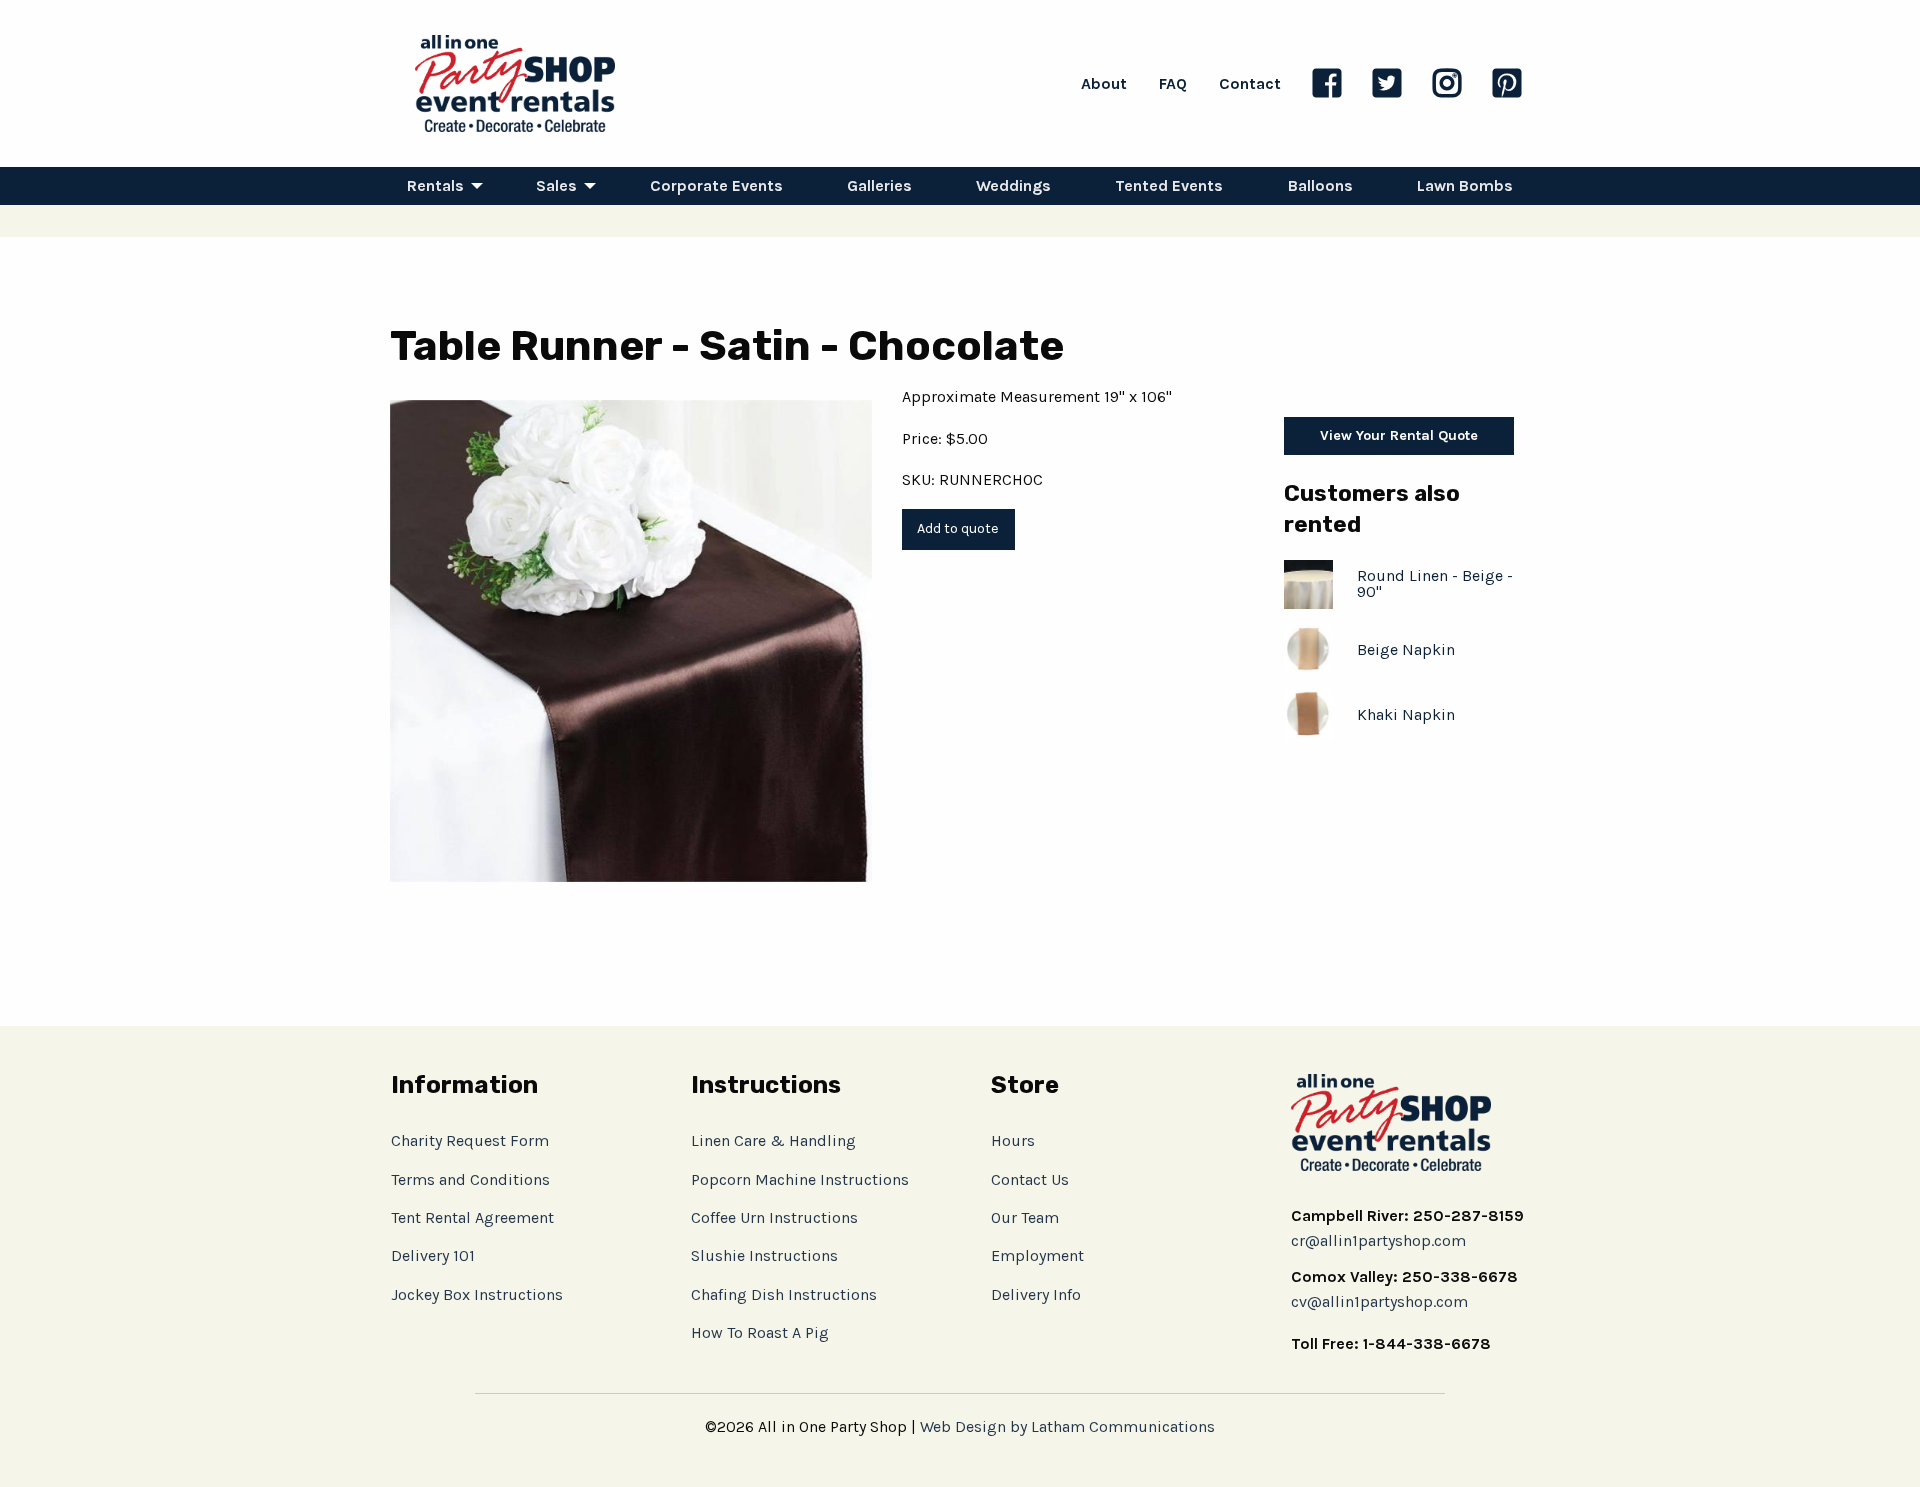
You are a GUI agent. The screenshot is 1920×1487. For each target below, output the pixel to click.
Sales (556, 185)
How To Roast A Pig (760, 1332)
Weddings (1013, 185)
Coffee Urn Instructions (774, 1217)
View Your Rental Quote (1399, 435)
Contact (1250, 83)
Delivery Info (1036, 1294)
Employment (1037, 1255)
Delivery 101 (433, 1255)
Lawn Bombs (1465, 185)
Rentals (435, 185)
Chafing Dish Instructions (784, 1294)
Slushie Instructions (764, 1255)
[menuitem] (439, 186)
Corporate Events (716, 185)
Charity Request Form (470, 1140)
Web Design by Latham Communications (1067, 1426)
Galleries (879, 185)
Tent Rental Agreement (472, 1217)
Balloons (1320, 185)
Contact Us (1030, 1179)
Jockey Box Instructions (477, 1294)
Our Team (1025, 1217)
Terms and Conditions (470, 1179)
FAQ (1173, 83)
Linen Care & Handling (773, 1140)
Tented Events (1169, 185)
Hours (1013, 1140)
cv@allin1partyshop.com (1379, 1301)
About (1104, 83)
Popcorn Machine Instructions (800, 1179)
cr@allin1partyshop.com (1378, 1240)
